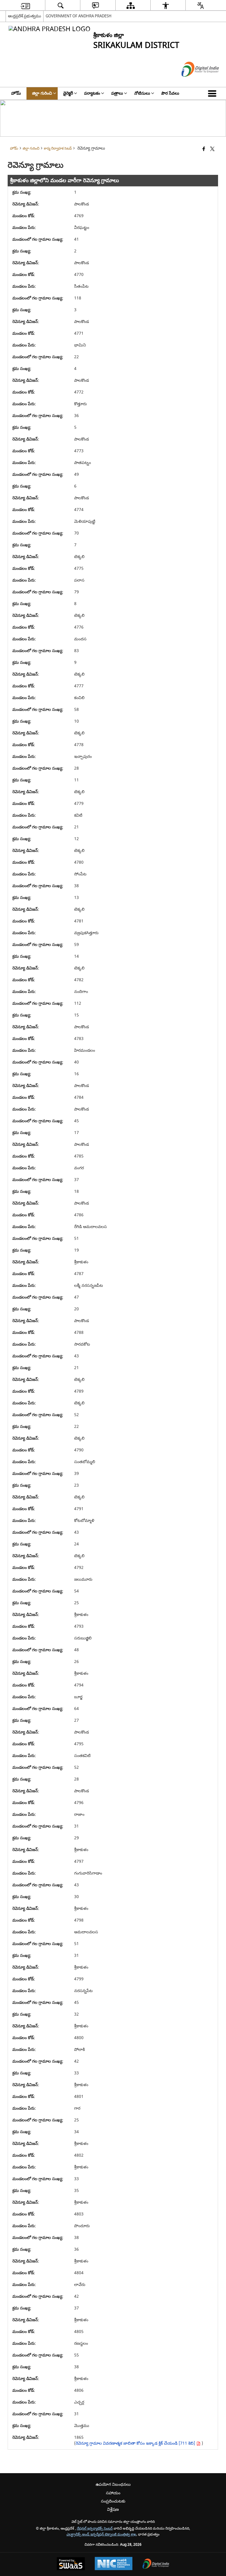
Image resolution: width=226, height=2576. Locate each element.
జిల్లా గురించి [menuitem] (42, 93)
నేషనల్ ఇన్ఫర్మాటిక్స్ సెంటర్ (95, 2529)
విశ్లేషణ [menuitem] (113, 2509)
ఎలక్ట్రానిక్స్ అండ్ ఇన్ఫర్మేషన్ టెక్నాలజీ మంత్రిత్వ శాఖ (101, 2534)
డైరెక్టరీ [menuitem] (68, 93)
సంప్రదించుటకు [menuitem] (113, 2501)
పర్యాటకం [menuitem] (92, 93)
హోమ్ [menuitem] (16, 93)
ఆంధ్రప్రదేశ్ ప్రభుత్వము (25, 16)
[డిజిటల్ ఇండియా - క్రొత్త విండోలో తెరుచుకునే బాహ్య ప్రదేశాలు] (193, 82)
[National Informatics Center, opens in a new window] (114, 2564)
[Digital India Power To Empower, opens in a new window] (156, 2564)
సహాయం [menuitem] (113, 2493)
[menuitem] (25, 5)
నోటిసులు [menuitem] (142, 93)
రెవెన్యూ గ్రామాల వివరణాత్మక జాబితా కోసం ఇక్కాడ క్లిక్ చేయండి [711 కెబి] (136, 2443)
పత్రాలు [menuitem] (117, 93)
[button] (213, 93)
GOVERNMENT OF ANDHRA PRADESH (79, 16)
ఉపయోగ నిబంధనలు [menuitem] (113, 2484)
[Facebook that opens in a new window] (204, 149)
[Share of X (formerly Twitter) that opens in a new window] (212, 149)
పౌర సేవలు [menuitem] (170, 93)
